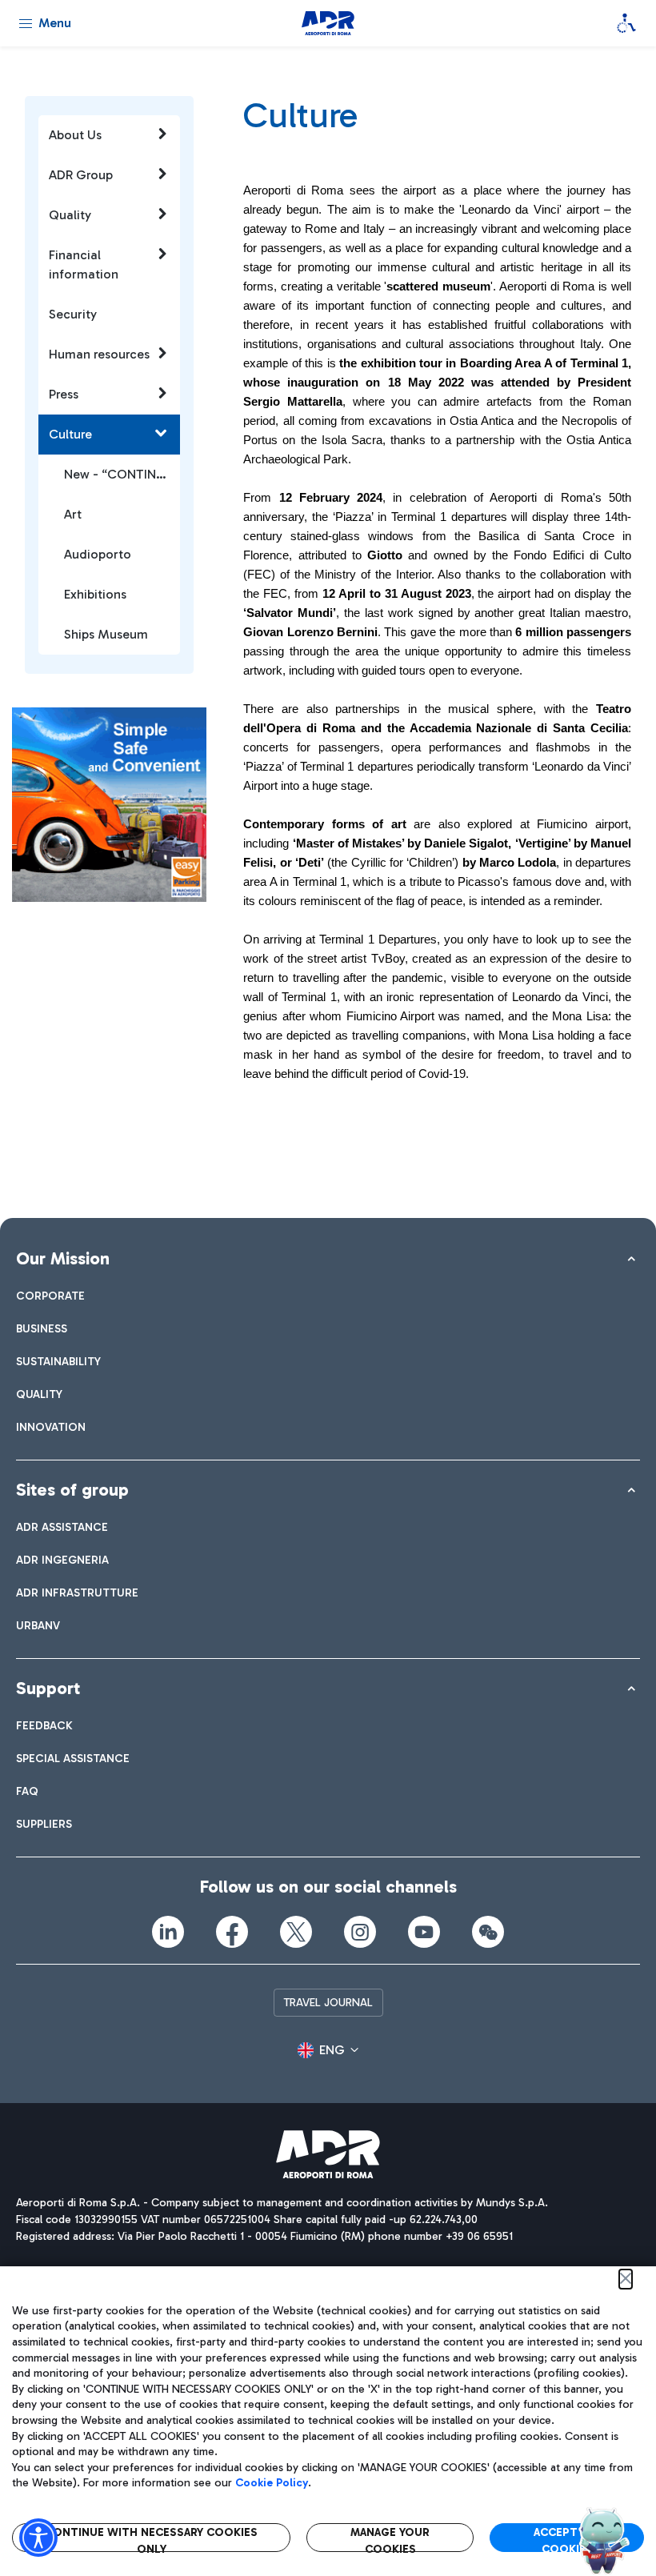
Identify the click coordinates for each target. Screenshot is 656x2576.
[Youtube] (424, 1932)
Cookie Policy (272, 2483)
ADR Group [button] (81, 175)
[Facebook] (232, 1932)
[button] (328, 2050)
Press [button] (64, 394)
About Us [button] (75, 135)
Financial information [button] (84, 264)
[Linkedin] (168, 1932)
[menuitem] (50, 1296)
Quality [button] (70, 215)
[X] (296, 1932)
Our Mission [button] (63, 1258)
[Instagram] (360, 1932)
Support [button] (48, 1688)
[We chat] (488, 1932)
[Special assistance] (626, 23)
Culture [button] (70, 434)
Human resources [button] (99, 354)
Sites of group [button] (72, 1490)
